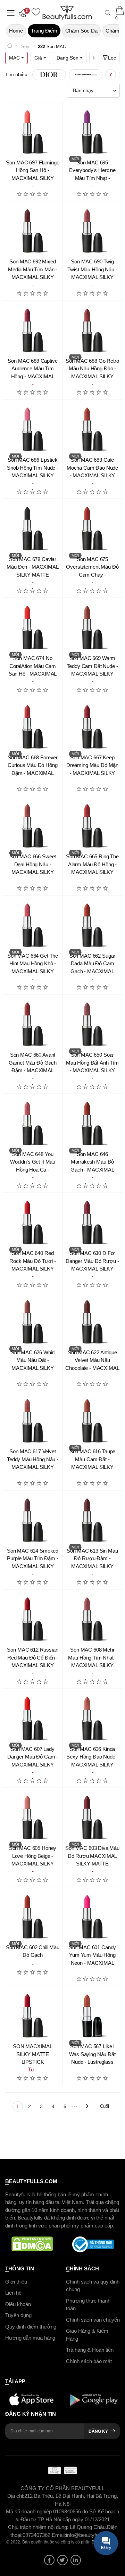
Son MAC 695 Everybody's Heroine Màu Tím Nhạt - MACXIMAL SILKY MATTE (92, 178)
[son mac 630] (92, 1222)
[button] (24, 13)
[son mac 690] (92, 231)
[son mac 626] (33, 1322)
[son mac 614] (33, 1520)
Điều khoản (18, 2304)
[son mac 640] (33, 1222)
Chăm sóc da (81, 31)
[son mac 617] (33, 1421)
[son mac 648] (33, 1123)
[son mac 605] (33, 1817)
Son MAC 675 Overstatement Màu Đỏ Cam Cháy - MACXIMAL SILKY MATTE (92, 575)
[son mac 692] (33, 231)
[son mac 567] (92, 2016)
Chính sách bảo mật (89, 2361)
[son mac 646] (92, 1123)
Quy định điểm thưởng (31, 2326)
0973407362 (37, 2535)
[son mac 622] (92, 1322)
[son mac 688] (92, 330)
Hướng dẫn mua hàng (30, 2338)
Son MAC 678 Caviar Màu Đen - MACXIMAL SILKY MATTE (32, 567)
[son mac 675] (92, 528)
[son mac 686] (33, 429)
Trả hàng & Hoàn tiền (90, 2350)
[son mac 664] (33, 925)
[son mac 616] (92, 1421)
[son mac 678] (33, 528)
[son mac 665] (92, 826)
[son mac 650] (92, 1024)
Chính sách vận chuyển (93, 2319)
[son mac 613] (92, 1520)
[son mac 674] (33, 627)
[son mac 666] (33, 826)
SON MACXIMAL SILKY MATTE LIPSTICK (33, 2054)
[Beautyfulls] (10, 47)
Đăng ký (98, 2431)
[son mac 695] (92, 132)
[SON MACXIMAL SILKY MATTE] (33, 2016)
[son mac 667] (92, 727)
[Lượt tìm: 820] (86, 75)
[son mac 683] (92, 429)
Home (16, 31)
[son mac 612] (33, 1619)
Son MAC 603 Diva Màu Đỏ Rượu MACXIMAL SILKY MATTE (92, 1856)
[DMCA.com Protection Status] (32, 2244)
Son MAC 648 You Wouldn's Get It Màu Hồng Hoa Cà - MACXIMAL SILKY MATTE (33, 1170)
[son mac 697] (33, 132)
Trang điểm (44, 31)
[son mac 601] (92, 1917)
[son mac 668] (33, 727)
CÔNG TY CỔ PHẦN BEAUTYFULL (62, 2488)
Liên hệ (13, 2293)
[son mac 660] (33, 1024)
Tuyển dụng (18, 2315)
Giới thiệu (16, 2281)
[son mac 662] (92, 925)
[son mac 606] (92, 1718)
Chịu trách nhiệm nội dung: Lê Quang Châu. (57, 2527)
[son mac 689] (33, 330)
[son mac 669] (92, 627)
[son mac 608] (92, 1619)
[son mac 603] (92, 1817)
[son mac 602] (33, 1917)
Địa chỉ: (16, 2496)
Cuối (105, 2106)
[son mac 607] (33, 1718)
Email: (59, 2535)
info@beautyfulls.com (90, 2535)
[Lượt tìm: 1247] (49, 75)
